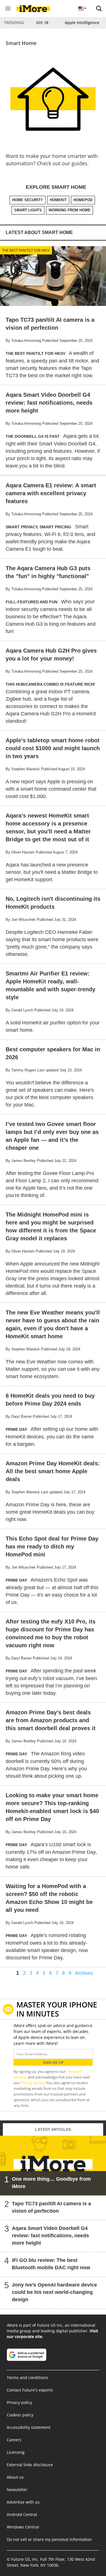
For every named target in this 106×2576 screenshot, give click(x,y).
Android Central (22, 2514)
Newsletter (17, 2490)
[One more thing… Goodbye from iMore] (53, 2166)
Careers (14, 2440)
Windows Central (23, 2527)
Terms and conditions (27, 2377)
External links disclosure (30, 2465)
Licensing (16, 2452)
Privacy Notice (32, 2083)
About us (15, 2477)
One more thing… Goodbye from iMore (51, 2183)
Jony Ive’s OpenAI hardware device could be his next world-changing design (54, 2292)
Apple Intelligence (82, 22)
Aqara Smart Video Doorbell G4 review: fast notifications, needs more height (50, 2236)
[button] (99, 8)
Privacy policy (20, 2402)
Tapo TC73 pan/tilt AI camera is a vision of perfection (51, 2207)
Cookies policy (20, 2415)
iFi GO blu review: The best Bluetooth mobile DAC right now (51, 2264)
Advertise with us (23, 2502)
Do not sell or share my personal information (49, 2539)
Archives (84, 1973)
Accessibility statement (29, 2427)
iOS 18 (42, 22)
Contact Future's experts (30, 2390)
